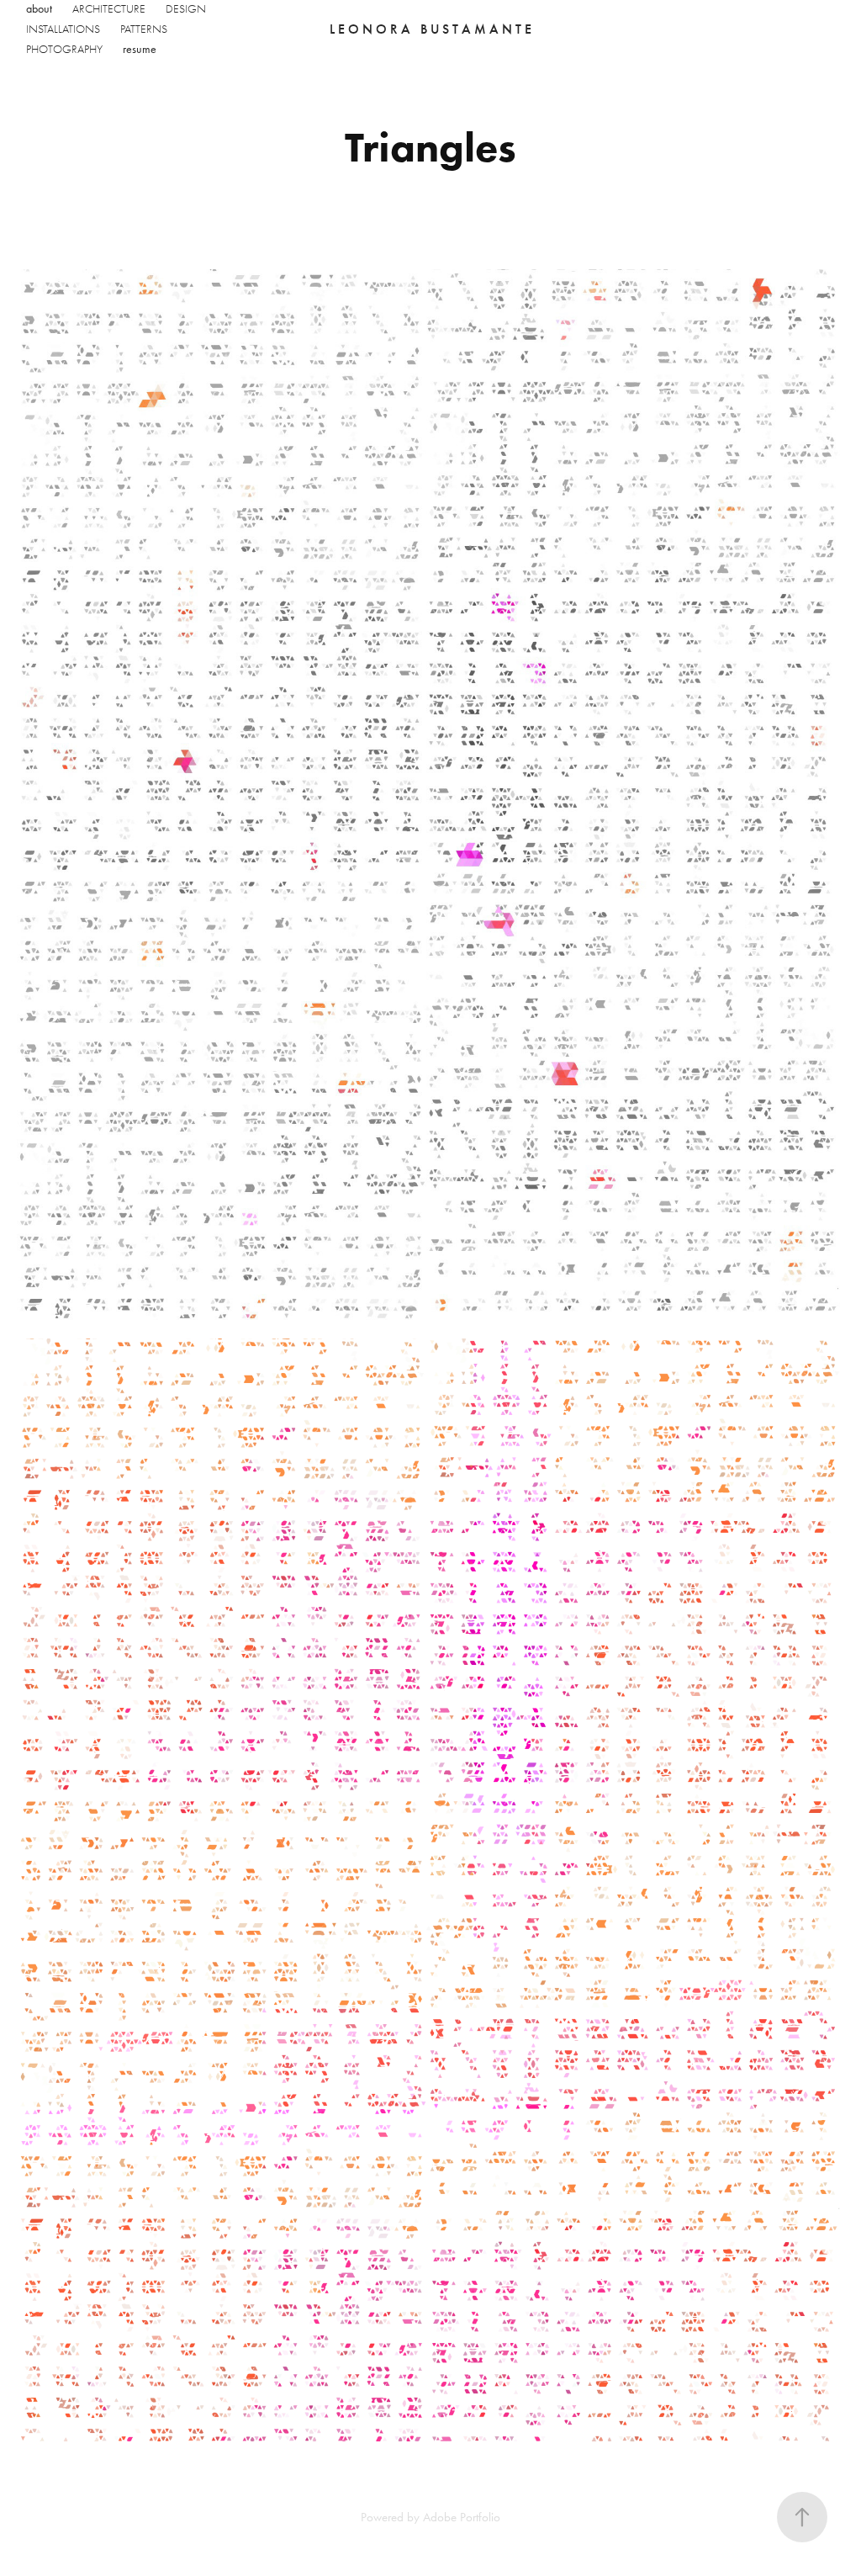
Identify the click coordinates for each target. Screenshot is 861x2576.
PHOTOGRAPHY (64, 49)
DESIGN (186, 9)
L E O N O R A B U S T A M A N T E (430, 29)
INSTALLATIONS (63, 29)
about (39, 9)
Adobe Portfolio (462, 2517)
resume (140, 49)
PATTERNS (144, 29)
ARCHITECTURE (109, 9)
